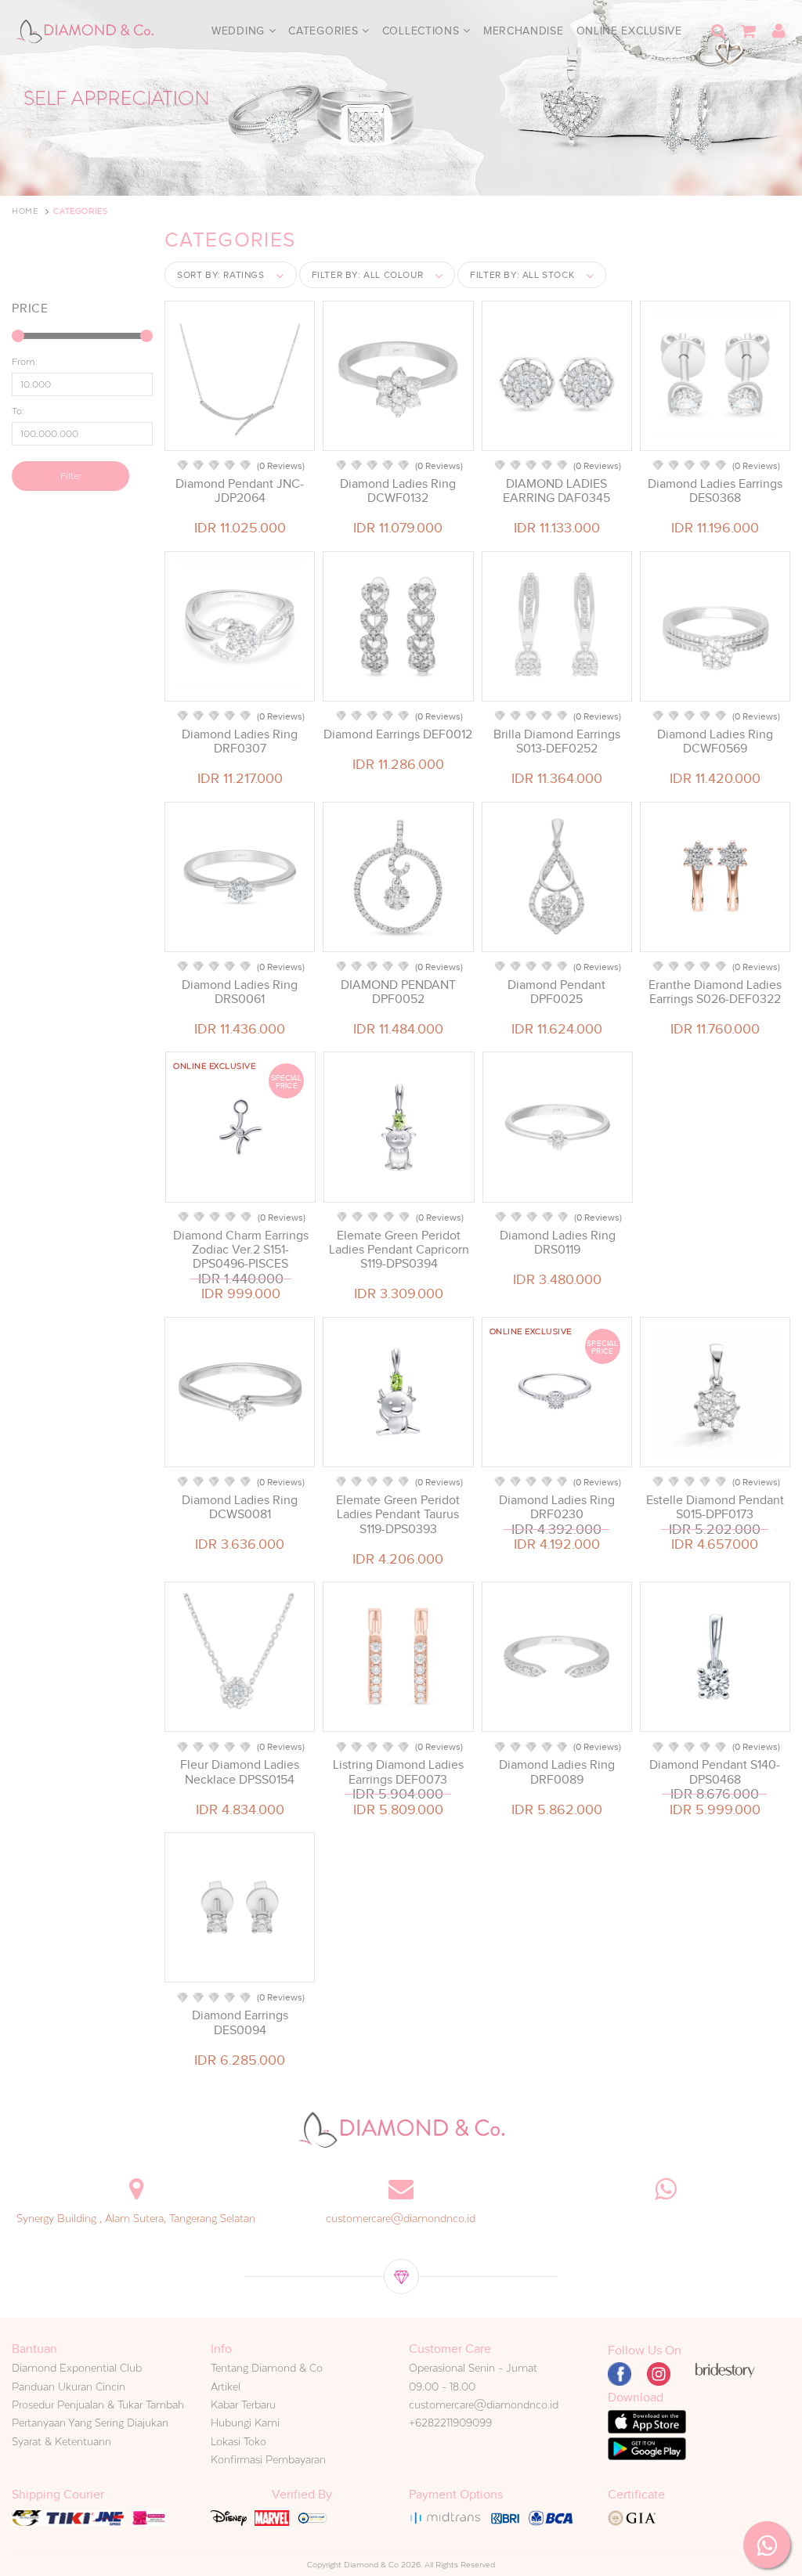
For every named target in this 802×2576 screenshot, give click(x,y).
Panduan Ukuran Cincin (69, 2387)
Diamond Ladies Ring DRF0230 (557, 1507)
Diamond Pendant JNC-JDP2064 (240, 491)
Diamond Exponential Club (77, 2368)
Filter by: (368, 275)
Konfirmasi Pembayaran (268, 2459)
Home (25, 211)
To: (18, 411)
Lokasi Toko (238, 2441)
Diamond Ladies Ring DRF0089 (557, 1772)
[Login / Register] (779, 31)
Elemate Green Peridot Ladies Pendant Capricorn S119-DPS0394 (399, 1250)
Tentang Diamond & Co (267, 2368)
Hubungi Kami (245, 2423)
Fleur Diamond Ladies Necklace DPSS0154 (240, 1772)
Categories (325, 31)
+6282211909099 (450, 2423)
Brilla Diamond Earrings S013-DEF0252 (557, 741)
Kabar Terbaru (243, 2405)
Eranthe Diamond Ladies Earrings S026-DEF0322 (715, 992)
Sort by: (221, 275)
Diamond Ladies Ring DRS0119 (558, 1243)
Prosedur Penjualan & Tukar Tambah (98, 2405)
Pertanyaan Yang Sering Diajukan (90, 2423)
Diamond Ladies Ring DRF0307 (240, 741)
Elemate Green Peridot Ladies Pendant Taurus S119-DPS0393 (398, 1514)
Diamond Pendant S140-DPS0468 (715, 1772)
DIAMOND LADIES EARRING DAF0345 (556, 491)
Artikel (226, 2387)
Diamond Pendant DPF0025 (556, 992)
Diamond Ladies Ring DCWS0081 (240, 1507)
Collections (423, 31)
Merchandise (524, 31)
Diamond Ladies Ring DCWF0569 (715, 741)
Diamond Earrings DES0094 (240, 2022)
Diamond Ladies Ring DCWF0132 (398, 491)
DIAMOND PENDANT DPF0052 (398, 992)
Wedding (240, 31)
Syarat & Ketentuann (61, 2441)
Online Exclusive (629, 31)
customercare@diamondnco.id (401, 2218)
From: (25, 362)
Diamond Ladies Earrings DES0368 (715, 491)
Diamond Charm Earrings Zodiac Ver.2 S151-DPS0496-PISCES (241, 1250)
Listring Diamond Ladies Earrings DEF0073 (398, 1772)
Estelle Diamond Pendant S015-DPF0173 (715, 1507)
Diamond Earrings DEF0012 (398, 734)
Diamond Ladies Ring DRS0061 (240, 992)
